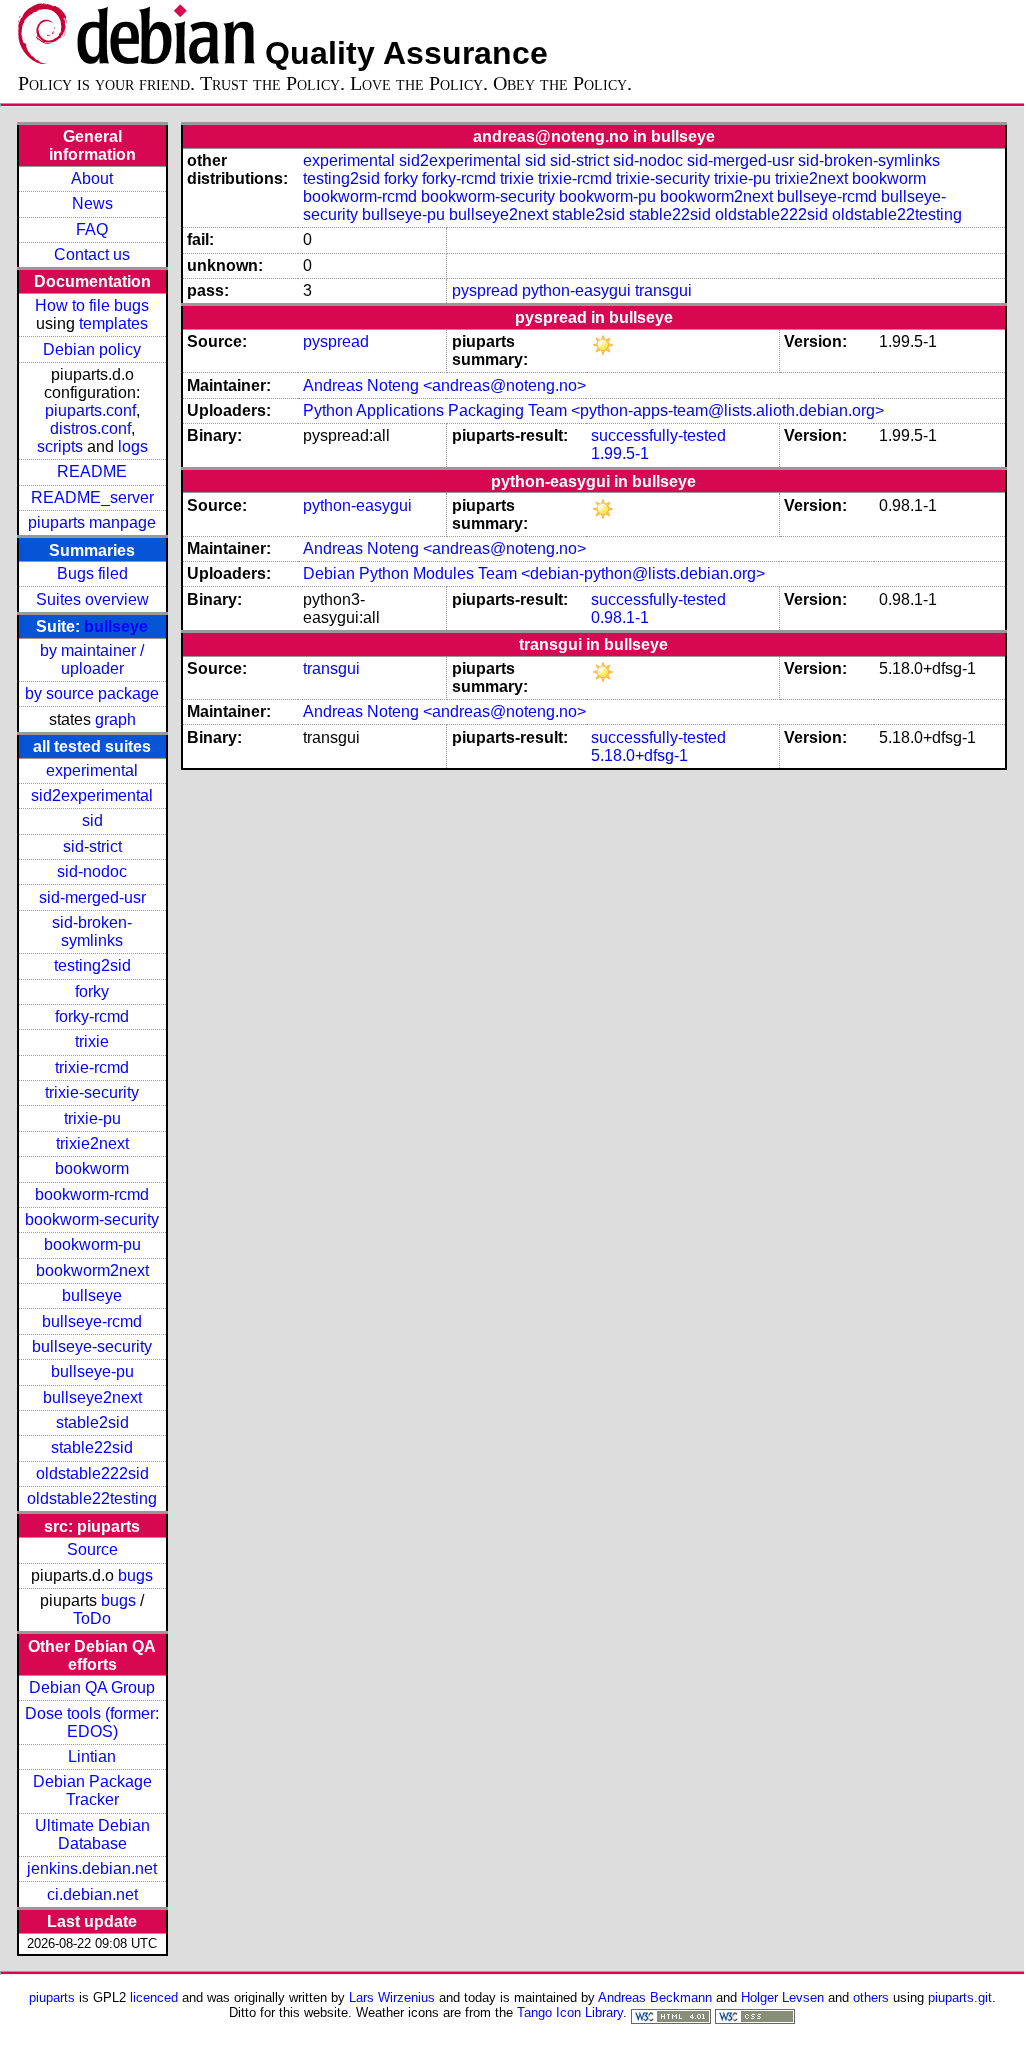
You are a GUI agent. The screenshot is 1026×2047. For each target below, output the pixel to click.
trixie (92, 1041)
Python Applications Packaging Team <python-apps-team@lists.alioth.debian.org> (593, 410)
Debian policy (92, 349)
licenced (154, 1997)
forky (92, 991)
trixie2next (92, 1143)
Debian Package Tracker (92, 1790)
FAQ (92, 229)
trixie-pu (92, 1118)
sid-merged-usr (92, 897)
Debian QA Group (92, 1687)
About (92, 178)
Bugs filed (92, 573)
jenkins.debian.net (92, 1868)
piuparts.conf (90, 410)
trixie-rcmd (92, 1067)
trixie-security (92, 1092)
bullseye (116, 626)
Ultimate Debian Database (92, 1834)
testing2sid (92, 965)
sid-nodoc (92, 871)
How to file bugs (92, 305)
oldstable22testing (92, 1498)
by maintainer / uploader (92, 659)
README (92, 471)
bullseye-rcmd (92, 1321)
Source (92, 1549)
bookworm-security (92, 1219)
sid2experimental (92, 795)
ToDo (92, 1618)
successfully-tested (658, 435)
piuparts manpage (92, 522)
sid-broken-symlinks (92, 931)
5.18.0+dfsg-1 (639, 755)
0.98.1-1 (620, 617)
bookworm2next (92, 1270)
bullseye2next (92, 1397)
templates (113, 323)
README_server (92, 497)
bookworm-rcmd (92, 1194)
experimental (92, 770)
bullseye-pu (92, 1371)
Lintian (92, 1756)
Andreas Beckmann (655, 1997)
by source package (92, 693)
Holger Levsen (782, 1997)
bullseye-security (92, 1346)
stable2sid (92, 1422)
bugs (135, 1575)
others (871, 1997)
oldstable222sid (92, 1473)
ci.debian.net (92, 1894)
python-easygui (576, 290)
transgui (663, 290)
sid (92, 820)
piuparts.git (960, 1997)
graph (115, 719)
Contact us (92, 254)
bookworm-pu (92, 1244)
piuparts (52, 1997)
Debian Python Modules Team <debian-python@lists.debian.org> (534, 573)
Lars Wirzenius (392, 1997)
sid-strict (92, 846)
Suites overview (92, 599)
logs (133, 446)
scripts (60, 446)
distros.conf (90, 428)
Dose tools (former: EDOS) (92, 1722)
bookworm (92, 1168)
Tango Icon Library (570, 2012)
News (92, 203)
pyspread (485, 290)
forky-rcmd (92, 1016)
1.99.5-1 (620, 453)
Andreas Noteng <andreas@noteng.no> (444, 385)
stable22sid (92, 1447)
